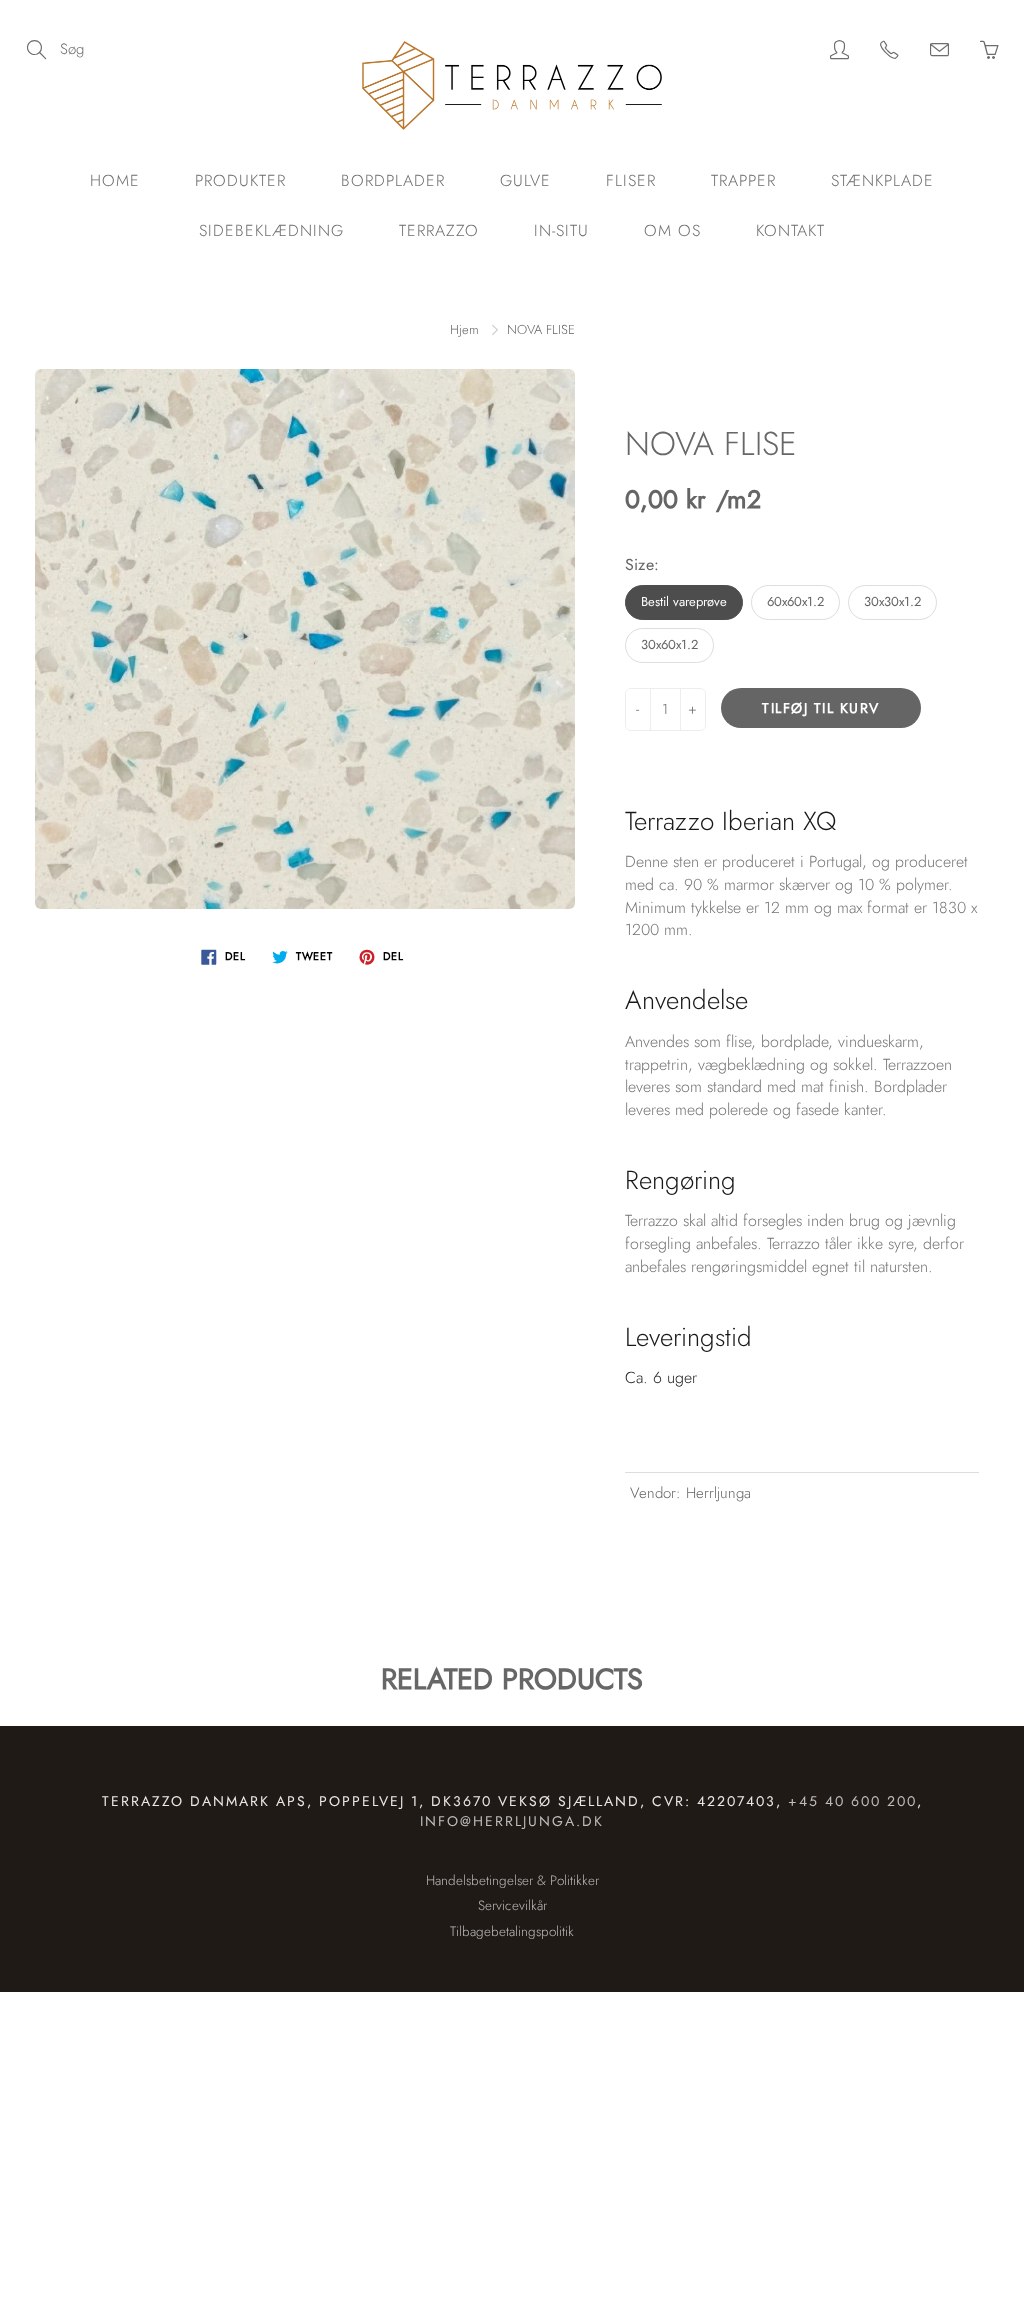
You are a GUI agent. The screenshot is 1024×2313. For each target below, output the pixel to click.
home (115, 180)
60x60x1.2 (795, 601)
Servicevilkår (512, 1905)
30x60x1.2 (669, 644)
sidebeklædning (271, 230)
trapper (743, 180)
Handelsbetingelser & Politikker (512, 1880)
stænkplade (882, 180)
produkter (240, 180)
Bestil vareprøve (684, 601)
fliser (631, 180)
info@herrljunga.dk (512, 1821)
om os (672, 230)
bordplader (393, 180)
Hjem (464, 329)
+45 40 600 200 (852, 1801)
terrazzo (439, 230)
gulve (525, 180)
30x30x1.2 (892, 601)
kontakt (790, 230)
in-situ (561, 230)
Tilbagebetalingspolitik (512, 1931)
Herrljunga (718, 1493)
